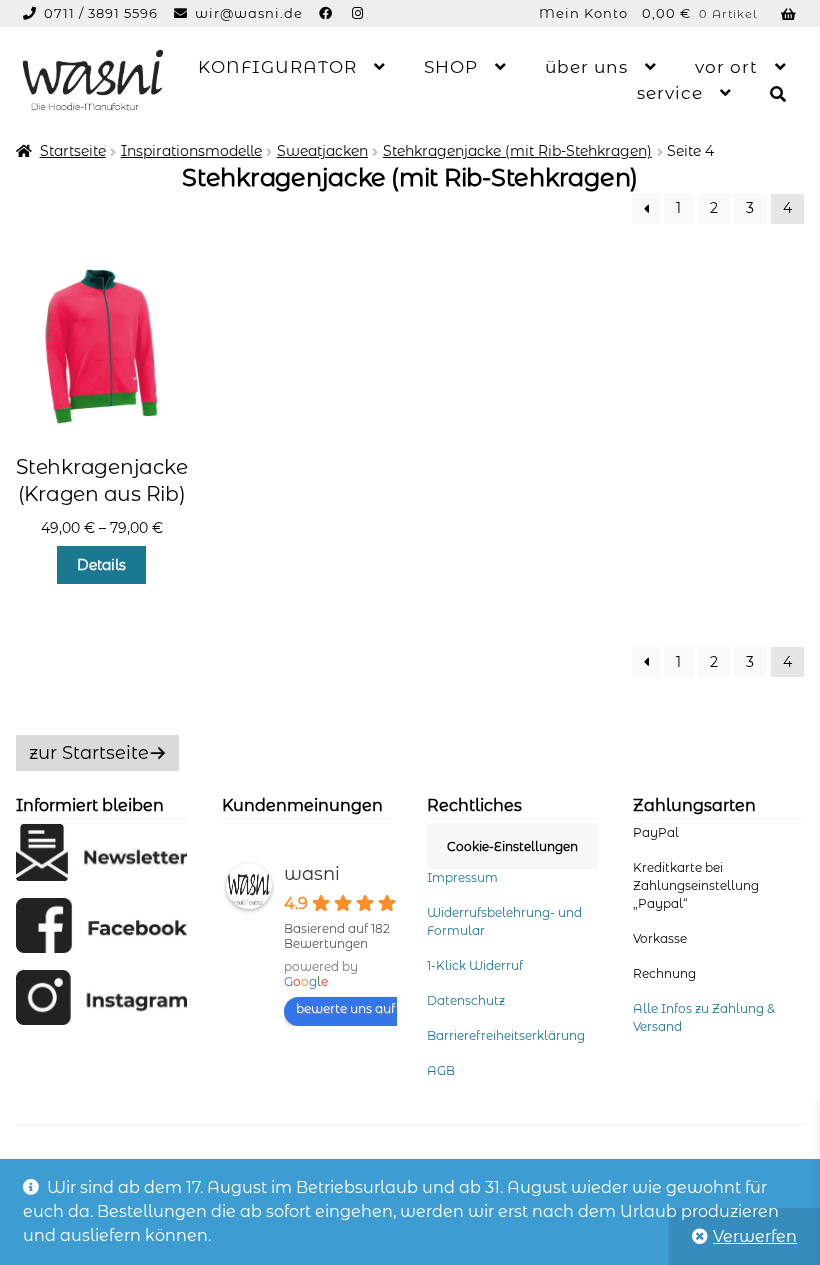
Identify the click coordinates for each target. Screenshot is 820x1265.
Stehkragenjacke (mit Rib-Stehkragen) (517, 151)
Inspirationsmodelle (191, 151)
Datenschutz (466, 1000)
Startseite (73, 151)
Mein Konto (583, 13)
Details (101, 565)
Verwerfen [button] (755, 1236)
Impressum (462, 877)
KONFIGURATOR (277, 67)
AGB (441, 1070)
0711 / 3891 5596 (103, 13)
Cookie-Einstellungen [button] (512, 846)
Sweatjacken (322, 151)
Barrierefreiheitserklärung (506, 1035)
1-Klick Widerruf (475, 965)
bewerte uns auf (345, 1008)
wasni (312, 874)
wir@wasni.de (249, 13)
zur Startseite (89, 753)
